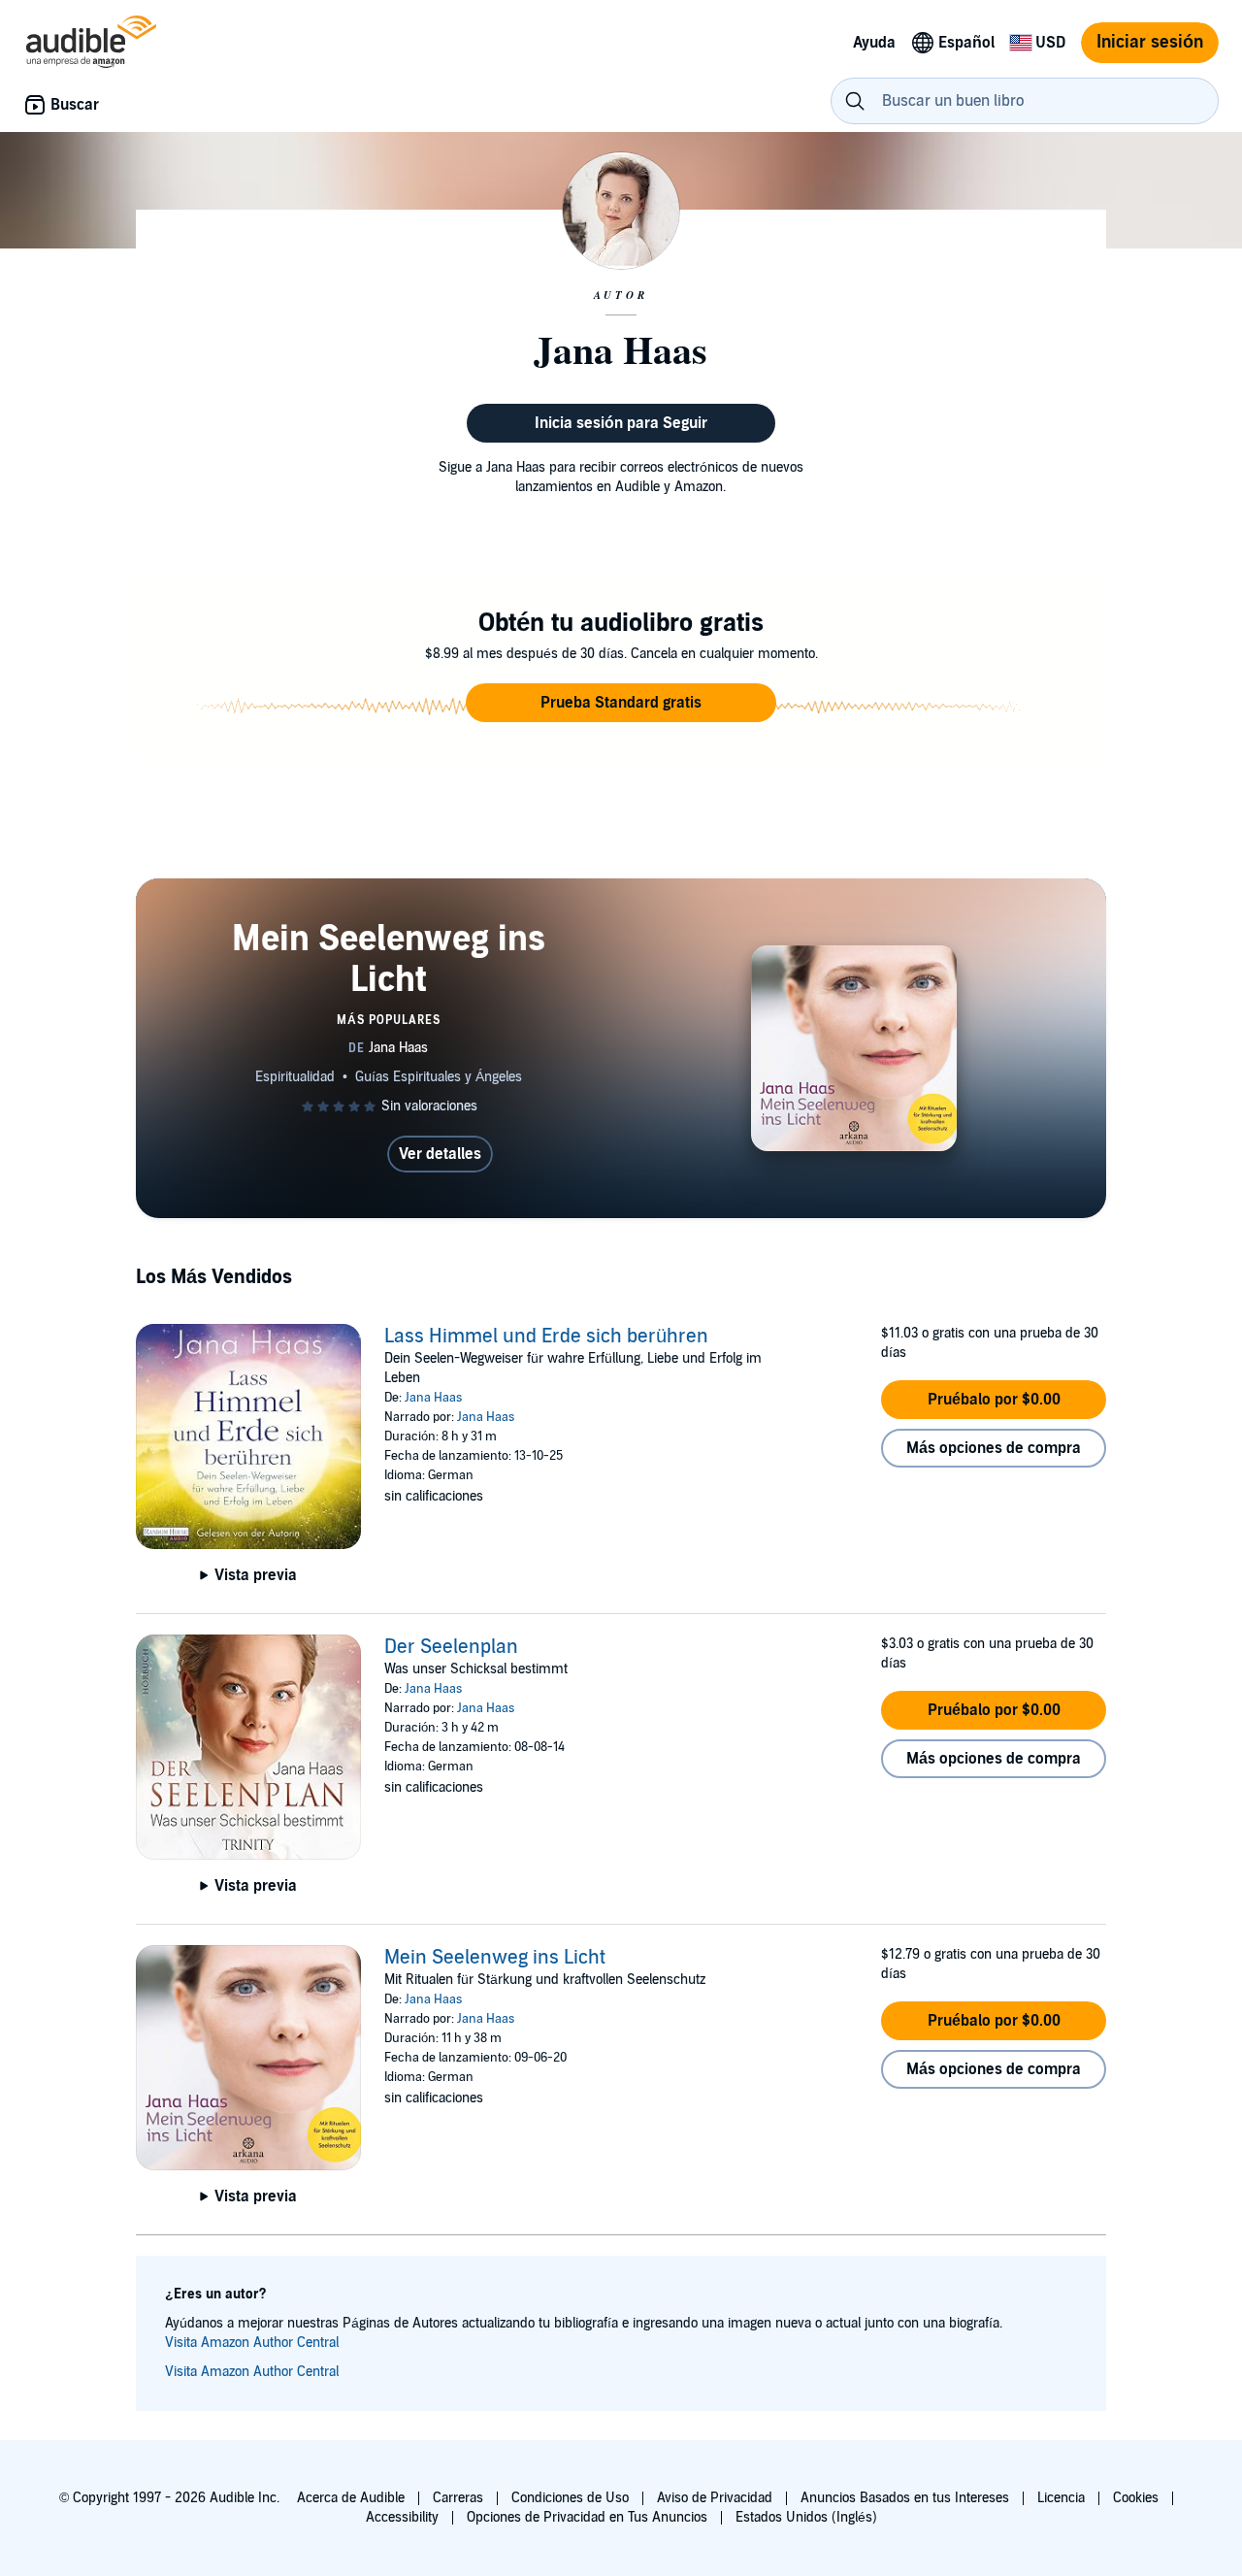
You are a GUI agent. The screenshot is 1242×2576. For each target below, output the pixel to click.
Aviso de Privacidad (715, 2498)
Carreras (458, 2498)
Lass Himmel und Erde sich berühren (546, 1337)
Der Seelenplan (451, 1647)
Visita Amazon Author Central (252, 2343)
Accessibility (402, 2517)
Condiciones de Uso (570, 2498)
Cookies (1136, 2498)
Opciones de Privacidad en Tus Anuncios (587, 2517)
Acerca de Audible (351, 2498)
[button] (621, 703)
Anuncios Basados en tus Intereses (905, 2498)
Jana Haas (433, 1398)
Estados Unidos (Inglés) (806, 2517)
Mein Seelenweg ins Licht (495, 1958)
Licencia (1061, 2498)
